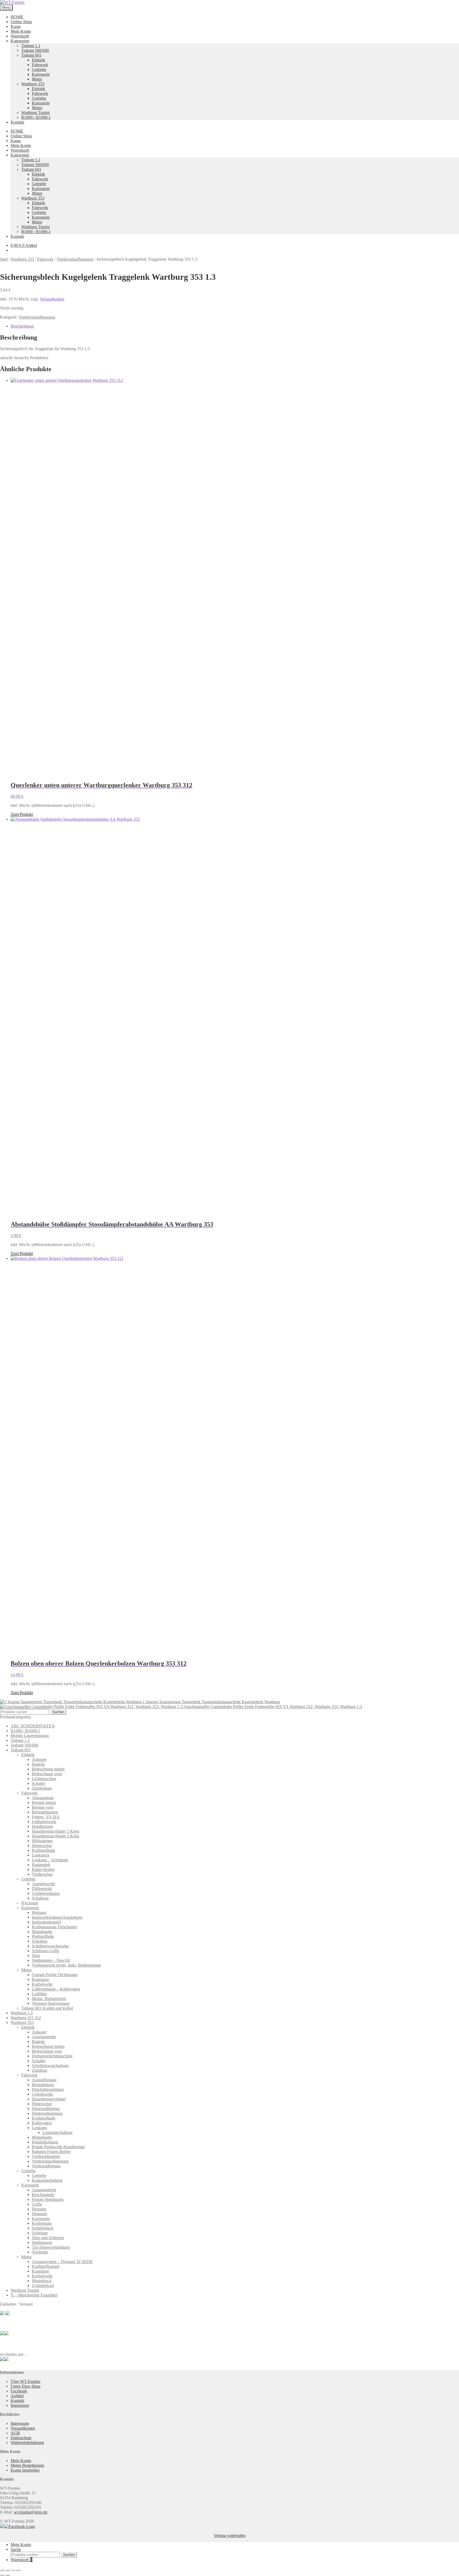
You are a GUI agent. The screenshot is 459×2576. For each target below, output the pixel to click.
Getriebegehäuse (46, 1893)
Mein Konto (21, 31)
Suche (16, 2549)
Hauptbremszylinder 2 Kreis (56, 1836)
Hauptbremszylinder (49, 2099)
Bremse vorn (43, 1807)
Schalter (39, 1783)
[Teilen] (13, 2570)
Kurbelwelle (42, 1984)
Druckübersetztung (48, 2089)
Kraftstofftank (44, 1850)
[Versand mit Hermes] (7, 2314)
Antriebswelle (44, 1884)
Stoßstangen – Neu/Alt (51, 1960)
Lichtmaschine (44, 1779)
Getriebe (39, 69)
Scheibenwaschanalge (50, 1946)
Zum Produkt (22, 814)
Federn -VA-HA (46, 1817)
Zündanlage (42, 1788)
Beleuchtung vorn (47, 1774)
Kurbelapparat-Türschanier (54, 1927)
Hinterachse (42, 1846)
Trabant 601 (31, 55)
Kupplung (40, 1979)
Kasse (16, 26)
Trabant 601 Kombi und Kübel (47, 2008)
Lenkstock (41, 1855)
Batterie (38, 1764)
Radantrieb (41, 1865)
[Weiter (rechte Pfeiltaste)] (7, 2575)
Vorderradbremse (46, 2166)
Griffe (37, 2204)
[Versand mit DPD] (6, 2334)
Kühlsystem (42, 2123)
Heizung (39, 1912)
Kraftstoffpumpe (46, 2266)
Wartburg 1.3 (22, 2013)
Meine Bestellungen (27, 2465)
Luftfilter (39, 1994)
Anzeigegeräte (44, 2037)
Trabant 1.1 (31, 46)
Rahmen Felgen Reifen (51, 2152)
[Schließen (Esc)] (18, 2570)
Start (4, 259)
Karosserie (41, 74)
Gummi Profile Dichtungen (55, 1975)
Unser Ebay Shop (25, 2386)
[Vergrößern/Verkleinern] (2, 2570)
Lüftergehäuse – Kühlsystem (56, 1989)
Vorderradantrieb (46, 2156)
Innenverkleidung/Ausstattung (57, 1917)
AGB (15, 2433)
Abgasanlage (43, 1798)
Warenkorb (20, 36)
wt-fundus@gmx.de (31, 2512)
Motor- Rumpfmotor (49, 1999)
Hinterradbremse (46, 2109)
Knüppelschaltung (47, 2180)
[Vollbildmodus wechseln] (7, 2570)
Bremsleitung (43, 2085)
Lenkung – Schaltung (50, 1860)
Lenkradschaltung (58, 2132)
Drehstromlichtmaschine (52, 2056)
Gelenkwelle (42, 2094)
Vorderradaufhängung (75, 259)
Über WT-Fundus (25, 2381)
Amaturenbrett (44, 2190)
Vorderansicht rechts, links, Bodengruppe (66, 1965)
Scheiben (40, 1941)
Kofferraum (42, 2223)
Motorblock (42, 2281)
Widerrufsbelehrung (27, 2442)
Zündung (40, 2070)
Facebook (19, 2391)
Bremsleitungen (45, 1812)
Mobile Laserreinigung (30, 1736)
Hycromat (30, 1903)
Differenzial (42, 1889)
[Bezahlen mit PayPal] (2, 2314)
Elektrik (39, 60)
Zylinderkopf (43, 2285)
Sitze (36, 1956)
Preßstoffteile (43, 1936)
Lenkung (39, 2128)
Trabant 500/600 (35, 50)
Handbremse (42, 1826)
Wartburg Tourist (35, 113)
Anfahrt (17, 2396)
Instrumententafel (46, 1922)
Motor (37, 79)
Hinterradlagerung (47, 2113)
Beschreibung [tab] (22, 326)
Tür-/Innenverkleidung (51, 2247)
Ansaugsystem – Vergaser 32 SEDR (62, 2262)
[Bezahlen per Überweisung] (2, 2334)
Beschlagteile (43, 2195)
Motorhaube (42, 1932)
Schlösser (40, 2233)
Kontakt (17, 122)
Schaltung (40, 1898)
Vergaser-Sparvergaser (51, 2003)
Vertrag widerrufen (230, 2535)
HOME (17, 17)
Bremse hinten (44, 1802)
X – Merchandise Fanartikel (34, 2295)
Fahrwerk (40, 65)
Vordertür (40, 2252)
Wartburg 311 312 (26, 2018)
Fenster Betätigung (48, 2199)
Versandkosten (52, 299)
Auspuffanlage (44, 2080)
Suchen (58, 1712)
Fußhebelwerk (44, 1822)
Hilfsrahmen (42, 1841)
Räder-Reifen (43, 1869)
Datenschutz (21, 2438)
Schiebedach (42, 2228)
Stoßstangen (42, 2242)
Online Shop (21, 22)
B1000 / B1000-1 (36, 117)
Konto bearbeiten (25, 2470)
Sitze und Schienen (48, 2238)
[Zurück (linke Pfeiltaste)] (2, 2575)
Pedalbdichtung (45, 2142)
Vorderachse (42, 1874)
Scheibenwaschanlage (50, 2066)
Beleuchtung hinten (48, 1769)
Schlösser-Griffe (46, 1951)
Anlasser (39, 1759)
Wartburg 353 (33, 84)
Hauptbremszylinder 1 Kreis (56, 1831)
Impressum (20, 2405)
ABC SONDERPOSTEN (33, 1726)
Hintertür (39, 2214)
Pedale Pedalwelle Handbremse (58, 2147)
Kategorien (20, 41)
